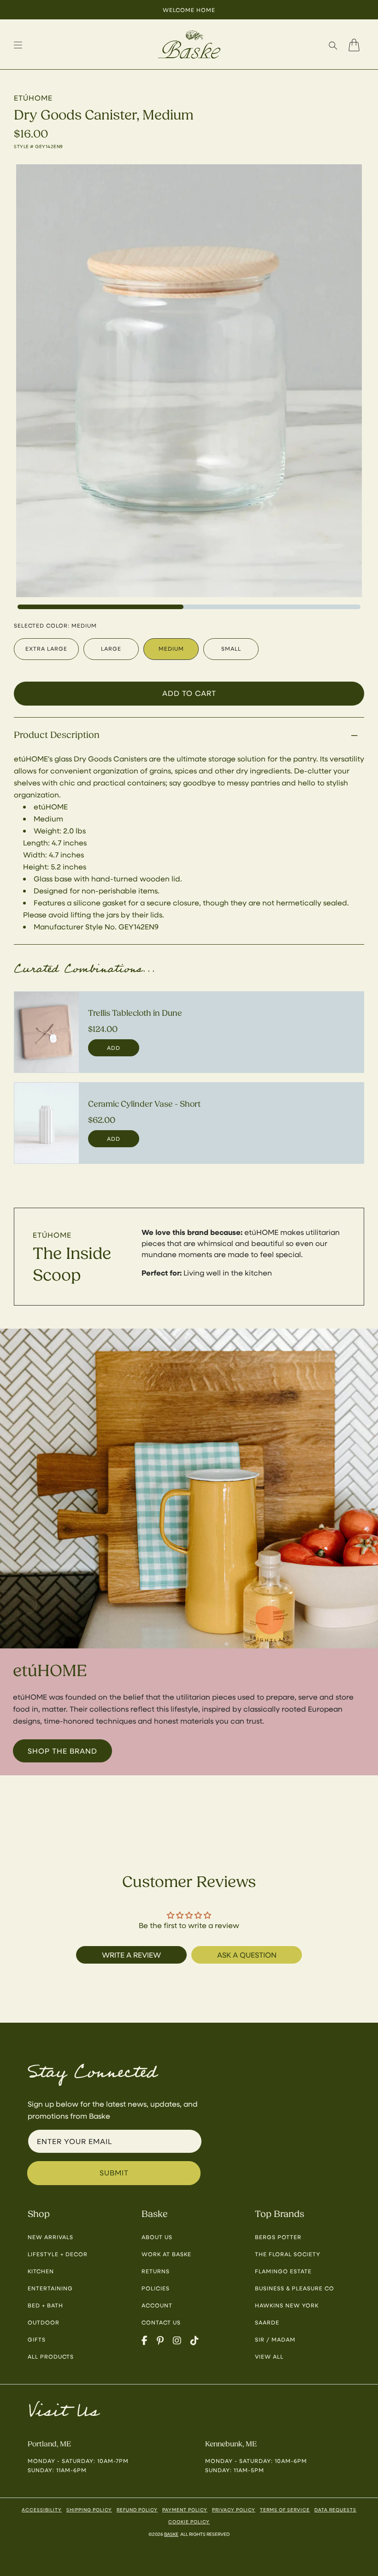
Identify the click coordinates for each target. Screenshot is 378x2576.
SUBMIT (114, 2172)
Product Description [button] (57, 735)
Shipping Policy (89, 2510)
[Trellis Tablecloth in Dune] (47, 1032)
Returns (156, 2271)
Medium (171, 648)
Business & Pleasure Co (295, 2288)
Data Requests (335, 2510)
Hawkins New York (287, 2305)
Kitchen (41, 2271)
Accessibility (42, 2510)
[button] (333, 45)
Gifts (37, 2339)
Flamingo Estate (283, 2271)
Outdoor (44, 2322)
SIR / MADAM (275, 2339)
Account (157, 2305)
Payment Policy (185, 2510)
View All (269, 2356)
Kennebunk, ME (231, 2444)
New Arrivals (50, 2237)
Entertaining (50, 2288)
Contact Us (161, 2322)
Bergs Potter (278, 2237)
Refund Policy (137, 2510)
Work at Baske (166, 2254)
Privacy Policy (234, 2510)
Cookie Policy (189, 2522)
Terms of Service (285, 2510)
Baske (171, 2534)
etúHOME (52, 1235)
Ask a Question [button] (247, 1955)
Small (231, 648)
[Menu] (18, 45)
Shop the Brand (62, 1751)
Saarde (267, 2322)
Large (111, 648)
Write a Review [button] (131, 1955)
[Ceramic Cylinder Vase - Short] (47, 1123)
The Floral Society (288, 2254)
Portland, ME (49, 2444)
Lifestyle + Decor (58, 2254)
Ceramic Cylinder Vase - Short (144, 1104)
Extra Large (46, 648)
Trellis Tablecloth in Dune (135, 1013)
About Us (157, 2237)
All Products (51, 2356)
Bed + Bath (45, 2305)
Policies (156, 2288)
